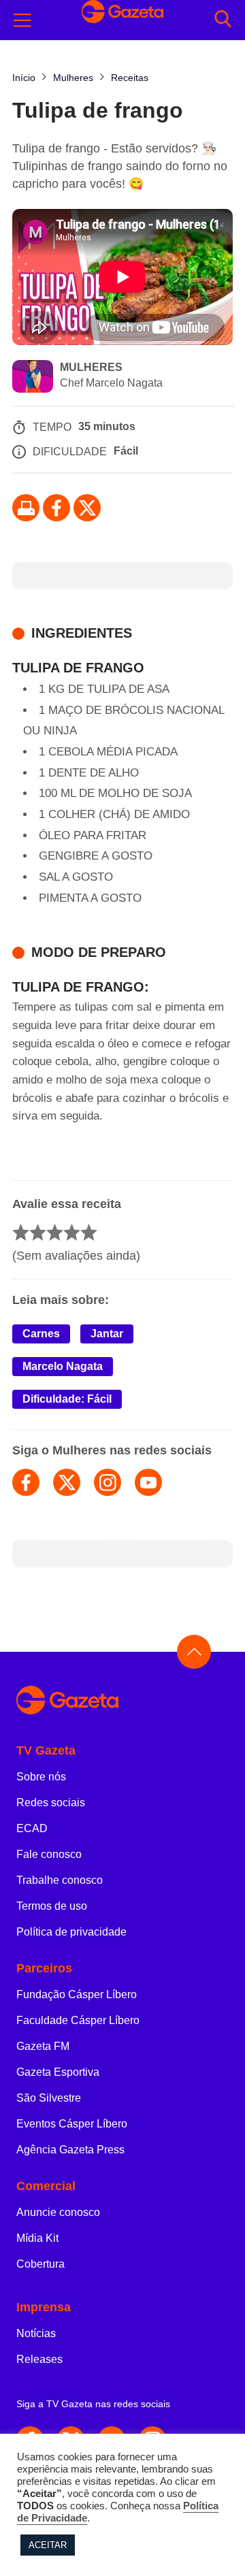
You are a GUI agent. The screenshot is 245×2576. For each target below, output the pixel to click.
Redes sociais (51, 1803)
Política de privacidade (71, 1932)
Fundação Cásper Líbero (77, 1994)
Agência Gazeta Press (70, 2150)
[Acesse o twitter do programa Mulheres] (67, 1482)
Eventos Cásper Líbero (72, 2124)
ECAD (32, 1828)
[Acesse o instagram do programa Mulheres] (108, 1482)
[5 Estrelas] (89, 1232)
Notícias (36, 2333)
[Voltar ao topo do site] (194, 1652)
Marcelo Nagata (63, 1366)
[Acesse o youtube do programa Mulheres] (148, 1482)
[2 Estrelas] (38, 1232)
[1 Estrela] (21, 1232)
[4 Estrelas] (72, 1232)
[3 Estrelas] (55, 1232)
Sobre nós (41, 1777)
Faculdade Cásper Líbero (78, 2020)
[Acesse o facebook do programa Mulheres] (26, 1482)
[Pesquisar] (223, 20)
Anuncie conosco (58, 2212)
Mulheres (91, 367)
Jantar (107, 1334)
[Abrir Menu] (22, 20)
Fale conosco (49, 1854)
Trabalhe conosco (60, 1880)
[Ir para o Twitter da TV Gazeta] (87, 508)
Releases (39, 2359)
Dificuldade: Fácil (67, 1399)
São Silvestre (49, 2098)
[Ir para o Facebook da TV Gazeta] (56, 508)
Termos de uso (52, 1906)
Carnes (41, 1334)
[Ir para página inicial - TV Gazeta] (122, 1701)
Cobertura (40, 2264)
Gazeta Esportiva (58, 2072)
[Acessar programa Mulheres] (33, 378)
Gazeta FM (43, 2046)
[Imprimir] (26, 508)
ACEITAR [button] (48, 2545)
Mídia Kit (37, 2238)
